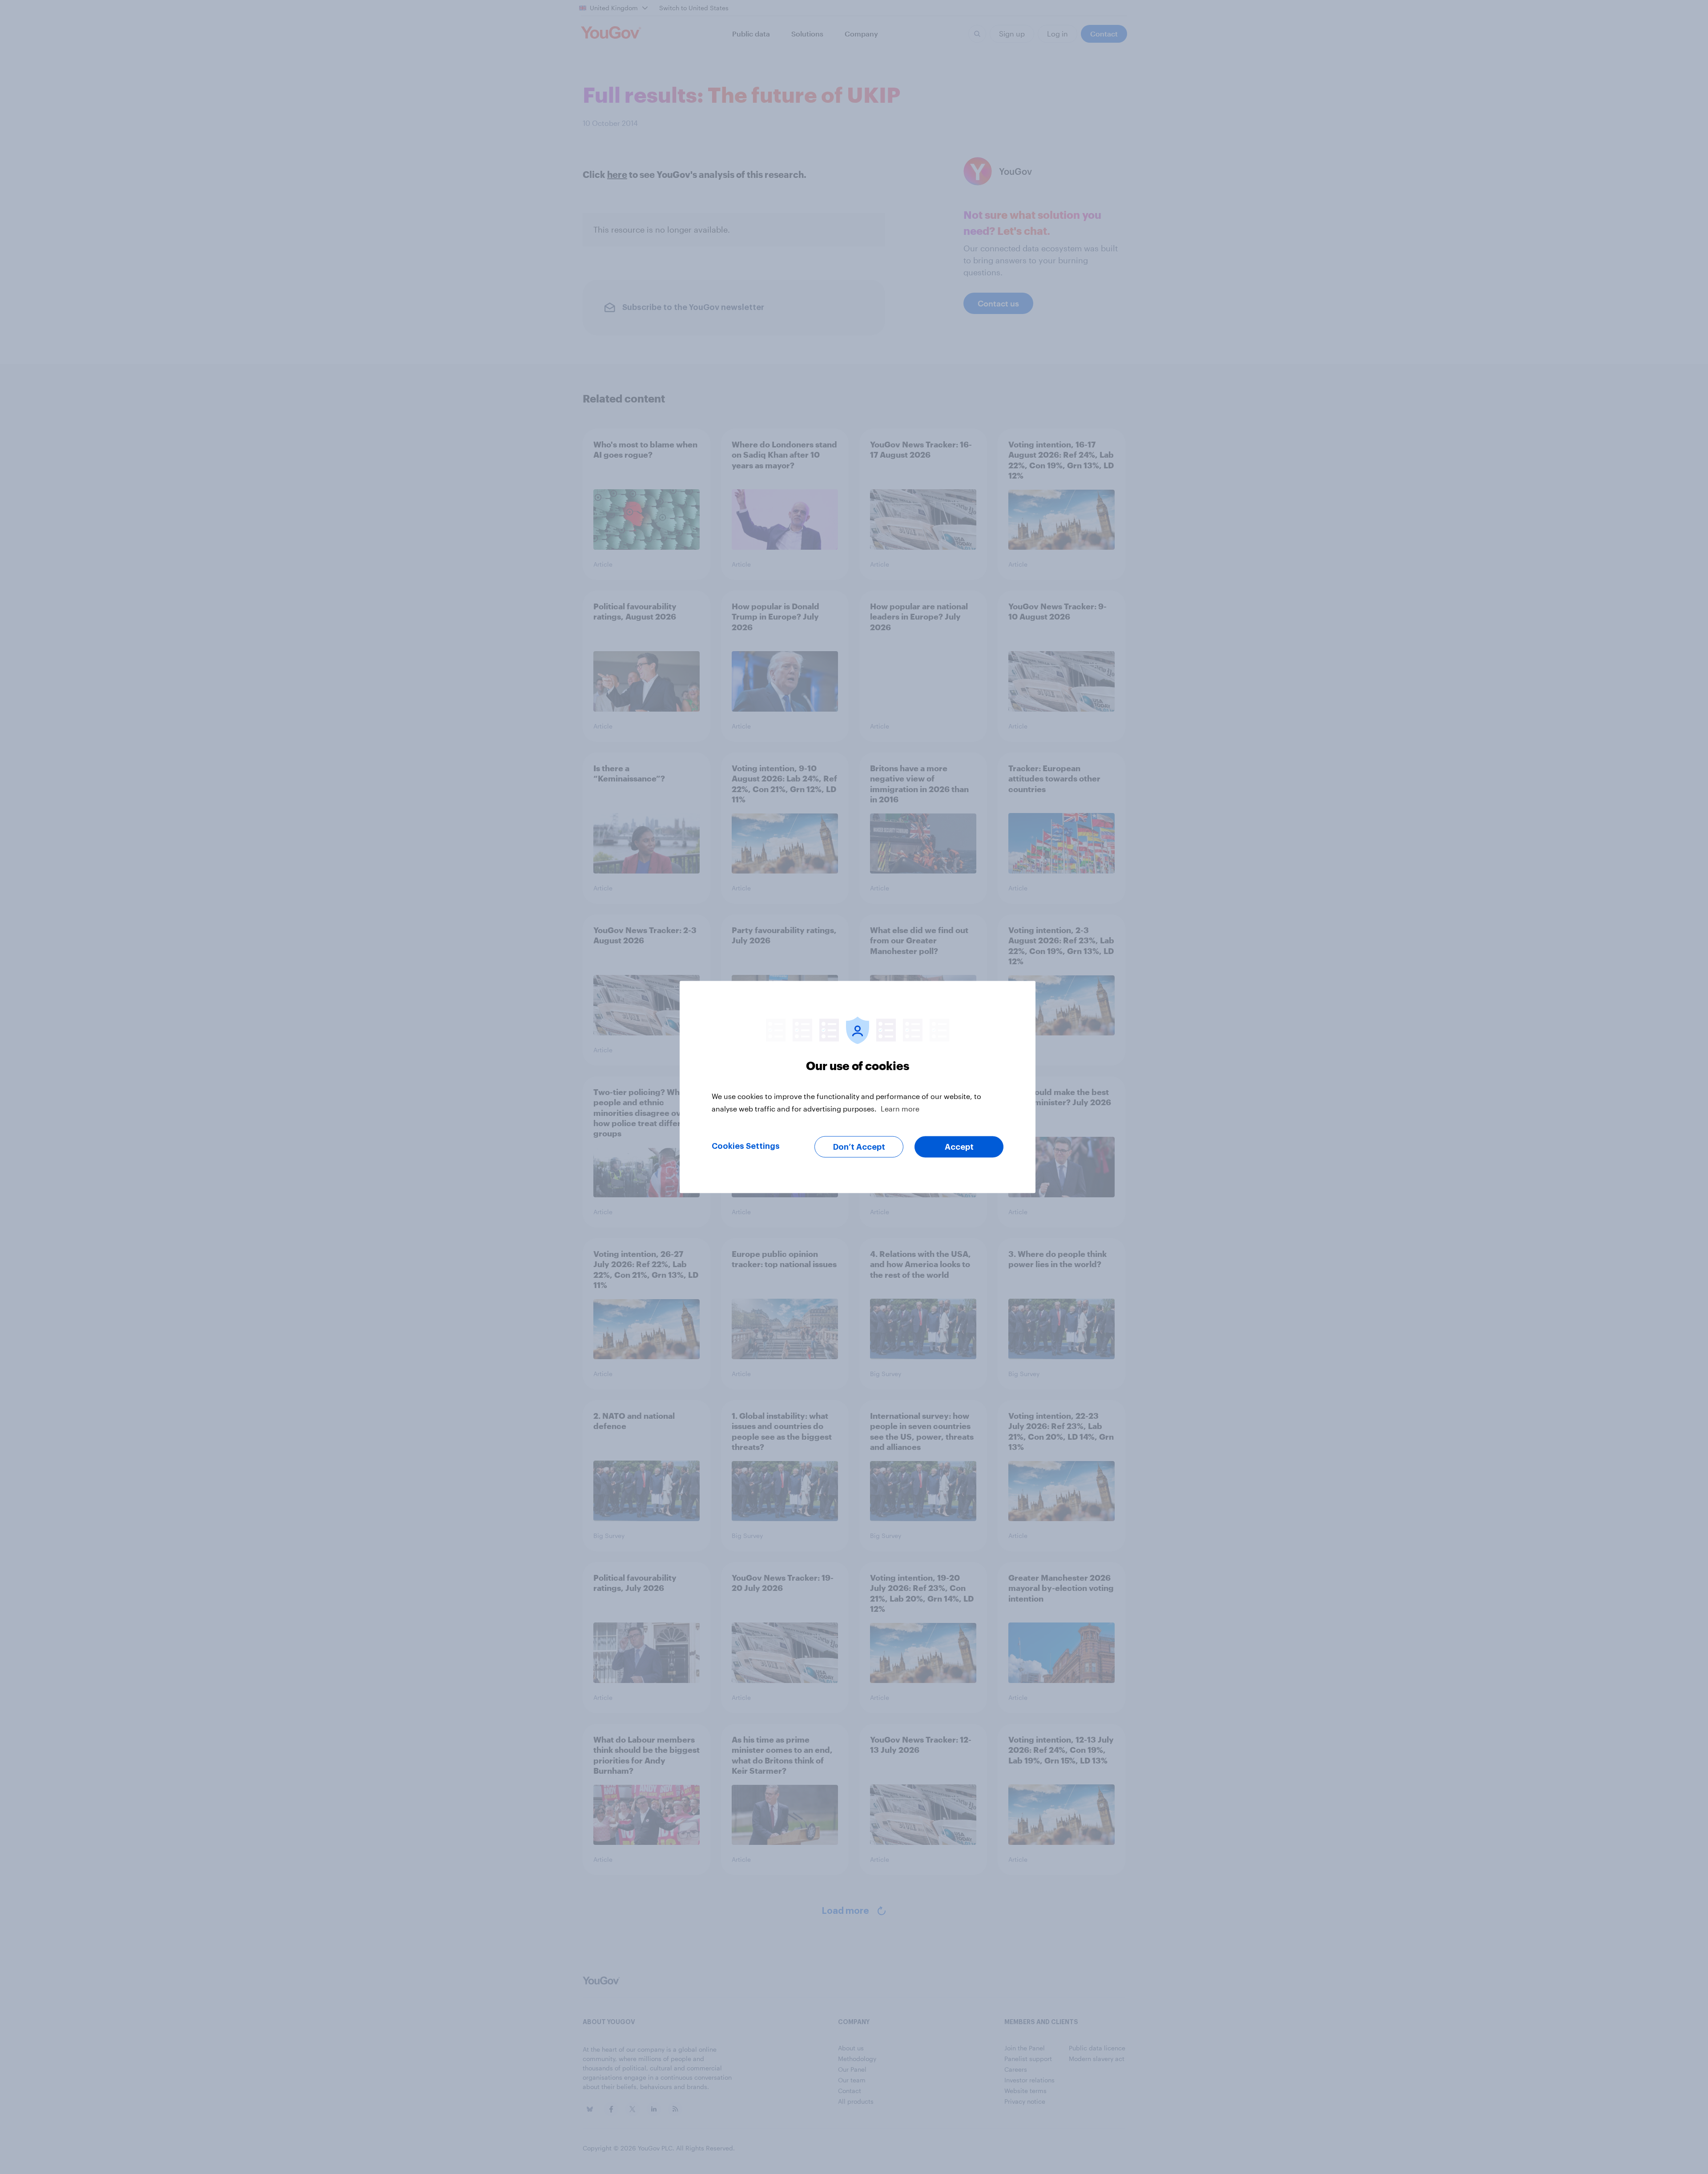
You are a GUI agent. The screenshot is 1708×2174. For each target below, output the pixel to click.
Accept (959, 1147)
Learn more (900, 1109)
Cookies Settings (746, 1146)
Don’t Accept (859, 1147)
